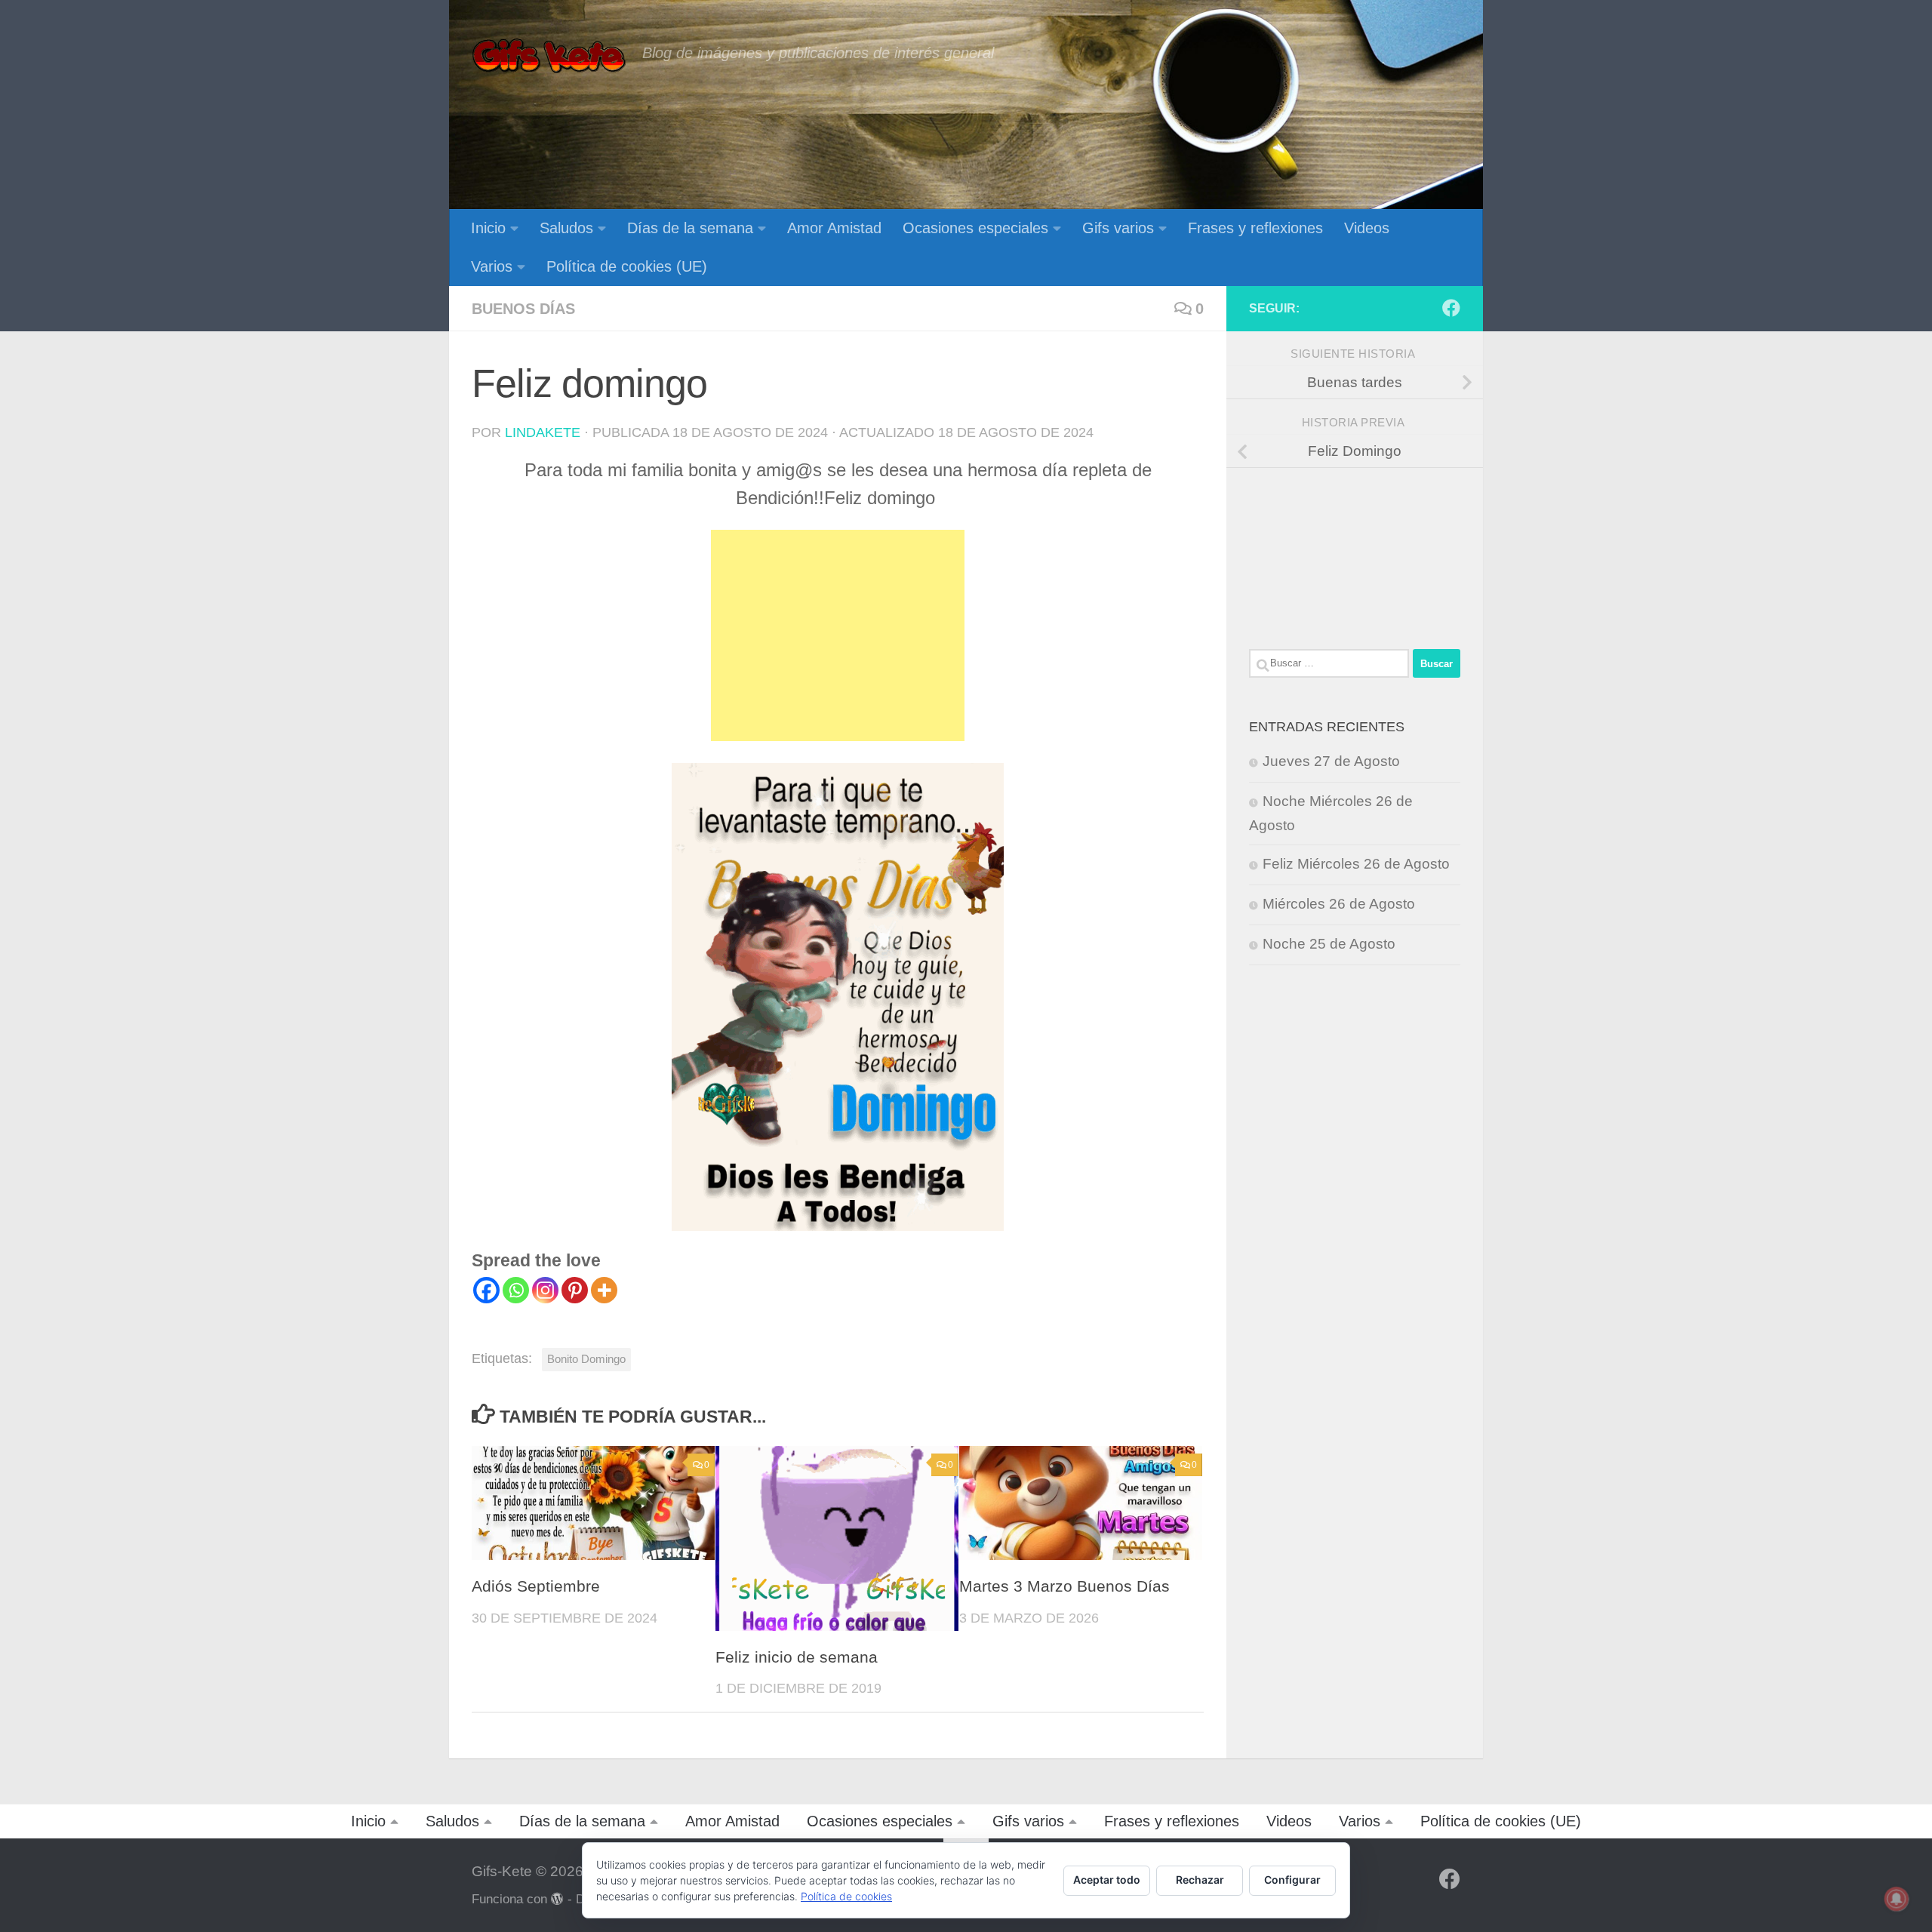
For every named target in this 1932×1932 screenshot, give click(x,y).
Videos (1367, 228)
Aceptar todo (1107, 1880)
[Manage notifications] (1897, 1899)
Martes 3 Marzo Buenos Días (1064, 1586)
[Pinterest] (575, 1290)
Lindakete (543, 432)
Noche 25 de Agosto (1329, 944)
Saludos (566, 228)
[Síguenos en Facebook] (1451, 308)
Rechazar (1200, 1880)
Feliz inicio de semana (797, 1657)
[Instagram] (545, 1290)
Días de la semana (690, 228)
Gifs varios (1118, 228)
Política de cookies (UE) (627, 266)
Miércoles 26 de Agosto (1339, 904)
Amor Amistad (834, 228)
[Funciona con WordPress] (557, 1899)
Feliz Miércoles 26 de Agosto (1356, 864)
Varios (492, 266)
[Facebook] (486, 1290)
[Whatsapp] (516, 1290)
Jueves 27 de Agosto (1331, 761)
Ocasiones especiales (975, 228)
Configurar (1292, 1880)
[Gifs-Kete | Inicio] (549, 57)
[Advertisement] (838, 635)
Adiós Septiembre (536, 1586)
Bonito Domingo (586, 1359)
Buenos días (523, 309)
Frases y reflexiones (1255, 228)
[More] (604, 1290)
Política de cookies (846, 1896)
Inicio (488, 228)
